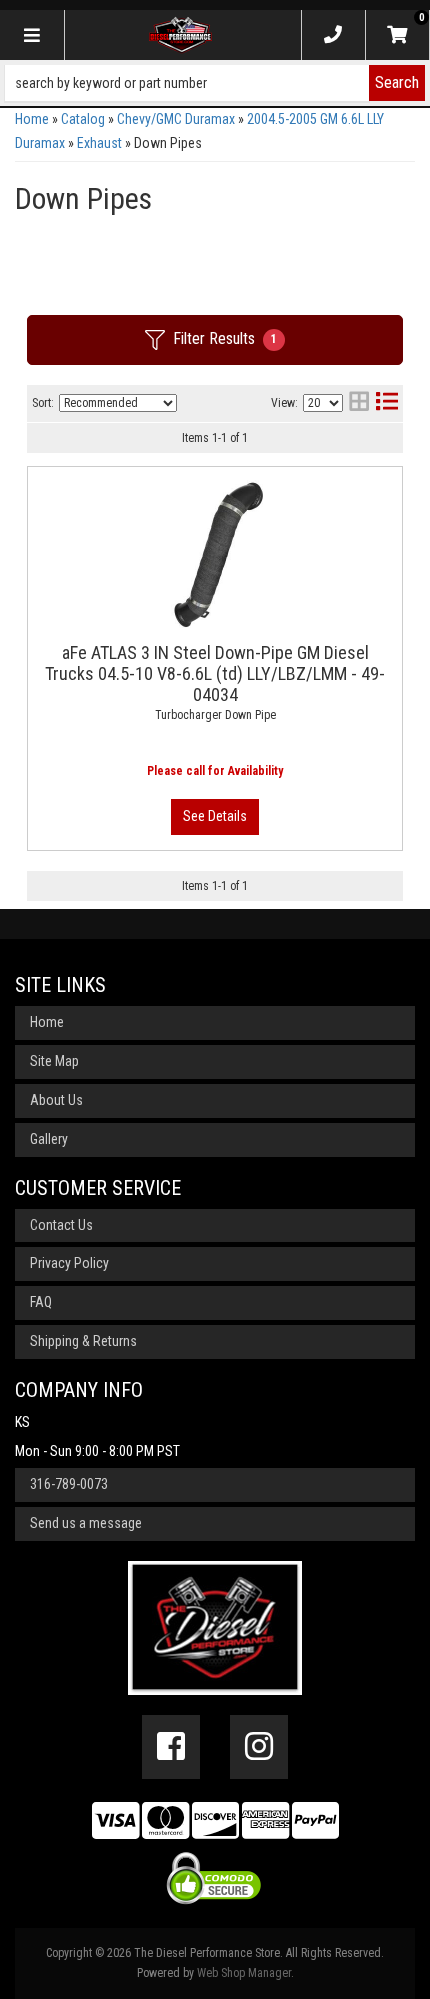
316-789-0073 (69, 1484)
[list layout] (387, 403)
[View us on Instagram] (259, 1747)
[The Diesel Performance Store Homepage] (181, 35)
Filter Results (225, 338)
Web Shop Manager (244, 1973)
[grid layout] (359, 403)
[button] (215, 83)
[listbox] (118, 403)
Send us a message (86, 1523)
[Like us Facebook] (171, 1747)
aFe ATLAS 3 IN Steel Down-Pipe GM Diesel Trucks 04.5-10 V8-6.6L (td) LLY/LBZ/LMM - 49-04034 (215, 673)
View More (215, 817)
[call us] (333, 35)
